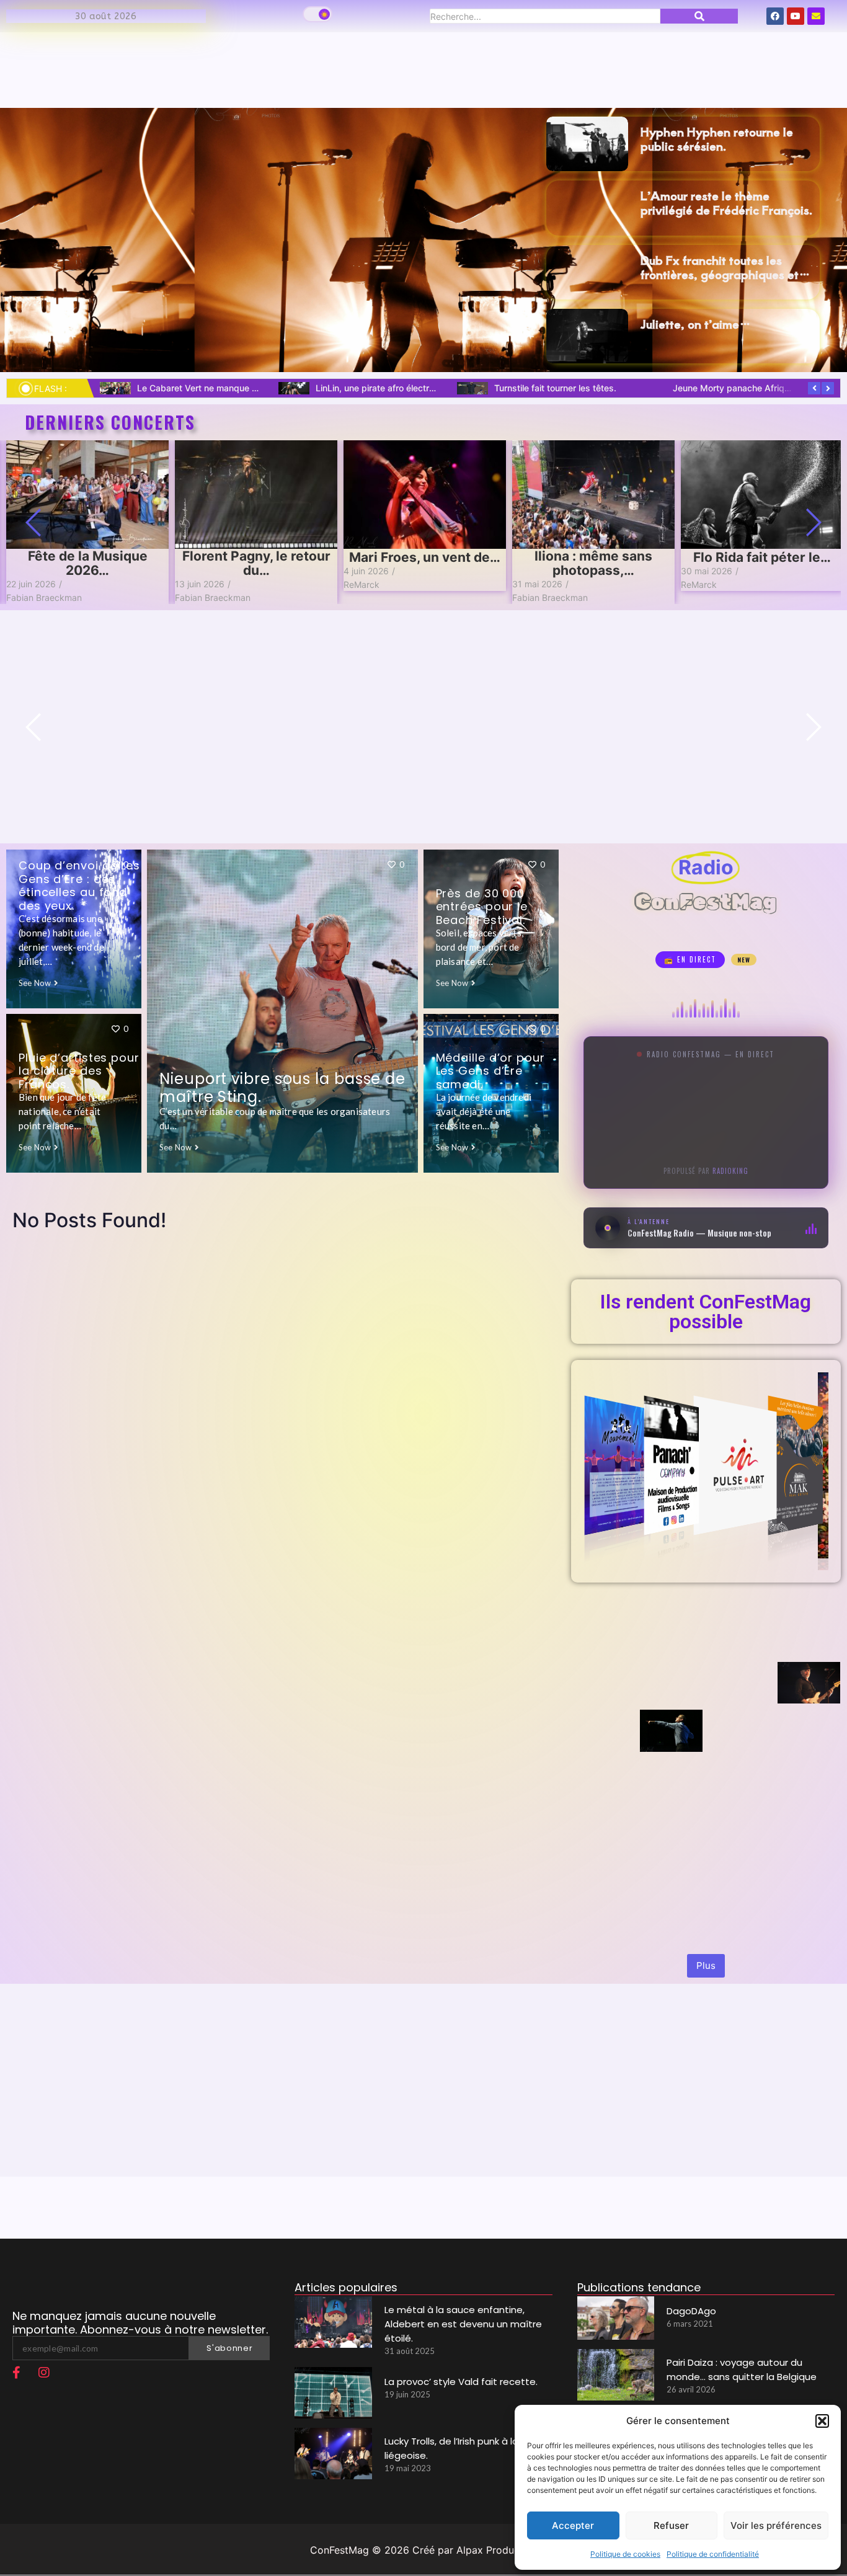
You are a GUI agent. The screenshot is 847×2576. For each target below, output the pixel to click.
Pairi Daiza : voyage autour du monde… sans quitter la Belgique (742, 2369)
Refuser (671, 2525)
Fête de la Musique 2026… (88, 563)
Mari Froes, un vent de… (425, 557)
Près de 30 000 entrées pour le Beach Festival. (482, 907)
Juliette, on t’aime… (696, 323)
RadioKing (730, 1170)
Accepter (573, 2525)
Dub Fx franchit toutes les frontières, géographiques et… (725, 266)
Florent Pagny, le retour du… (256, 563)
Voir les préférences (776, 2525)
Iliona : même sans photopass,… (593, 563)
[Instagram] (44, 2373)
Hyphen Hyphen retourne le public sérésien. (717, 138)
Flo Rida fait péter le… (762, 557)
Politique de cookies (625, 2554)
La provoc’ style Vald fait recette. (461, 2382)
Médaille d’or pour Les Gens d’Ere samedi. (490, 1071)
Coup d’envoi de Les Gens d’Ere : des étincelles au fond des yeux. (79, 886)
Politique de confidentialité (713, 2554)
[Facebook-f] (16, 2373)
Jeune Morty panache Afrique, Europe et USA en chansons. (259, 388)
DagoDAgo (691, 2311)
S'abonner (229, 2348)
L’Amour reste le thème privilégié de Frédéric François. (727, 202)
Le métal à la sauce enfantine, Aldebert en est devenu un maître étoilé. (463, 2324)
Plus (706, 1965)
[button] (822, 2421)
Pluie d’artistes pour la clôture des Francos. (79, 1071)
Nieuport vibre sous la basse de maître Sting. (282, 1088)
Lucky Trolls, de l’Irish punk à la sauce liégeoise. (414, 388)
